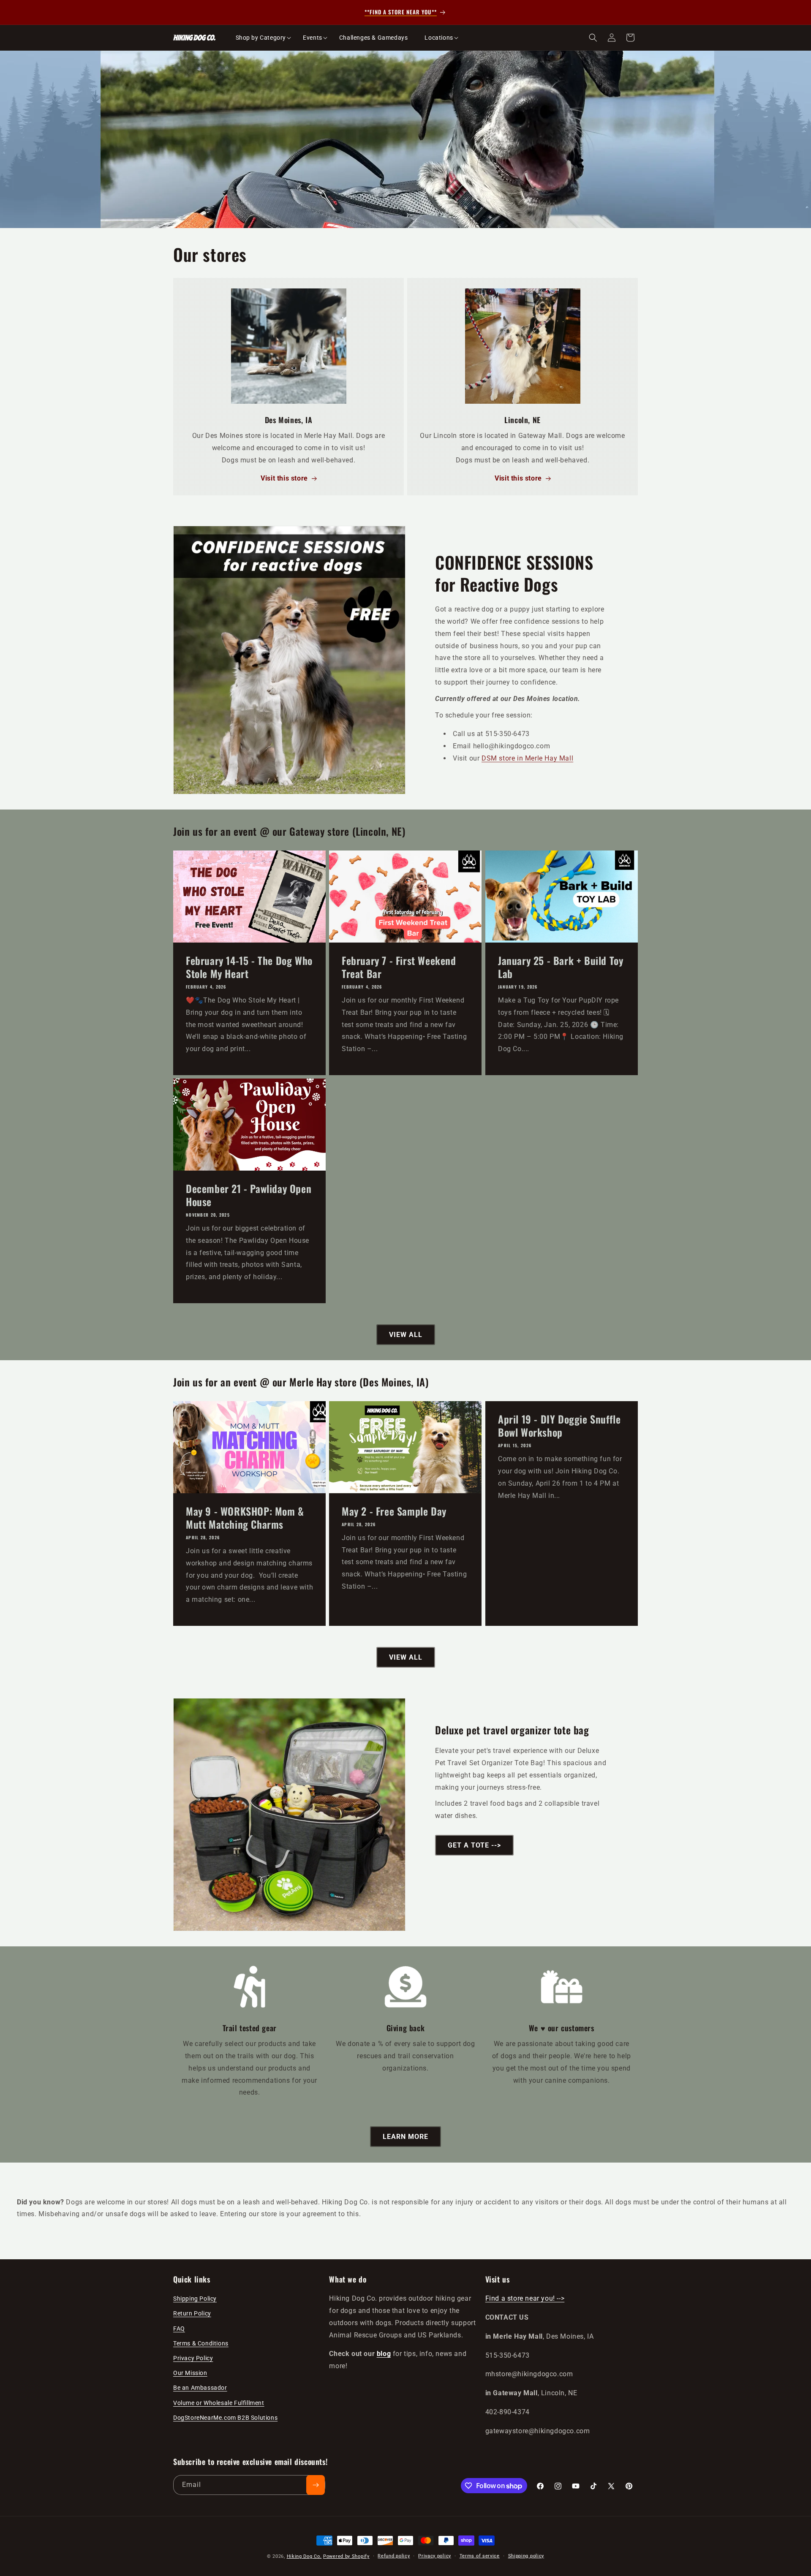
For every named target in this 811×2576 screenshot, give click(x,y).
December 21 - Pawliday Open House (249, 1195)
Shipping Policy (195, 2299)
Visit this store (284, 479)
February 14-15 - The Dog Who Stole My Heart (249, 967)
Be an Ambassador (200, 2388)
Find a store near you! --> (525, 2299)
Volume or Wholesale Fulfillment (219, 2403)
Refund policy (394, 2556)
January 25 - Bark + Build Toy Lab (561, 967)
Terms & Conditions (201, 2343)
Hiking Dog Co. (304, 2556)
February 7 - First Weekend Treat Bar (399, 967)
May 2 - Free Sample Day (394, 1511)
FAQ (179, 2329)
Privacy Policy (193, 2358)
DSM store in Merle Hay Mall (527, 758)
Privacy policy (435, 2556)
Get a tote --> (474, 1845)
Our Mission (190, 2373)
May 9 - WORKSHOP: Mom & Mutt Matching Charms (245, 1518)
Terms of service (480, 2556)
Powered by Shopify (346, 2556)
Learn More (405, 2137)
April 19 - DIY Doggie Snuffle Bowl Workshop (559, 1426)
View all (406, 1335)
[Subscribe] (316, 2485)
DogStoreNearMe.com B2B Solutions (225, 2418)
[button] (261, 38)
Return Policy (192, 2314)
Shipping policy (526, 2556)
